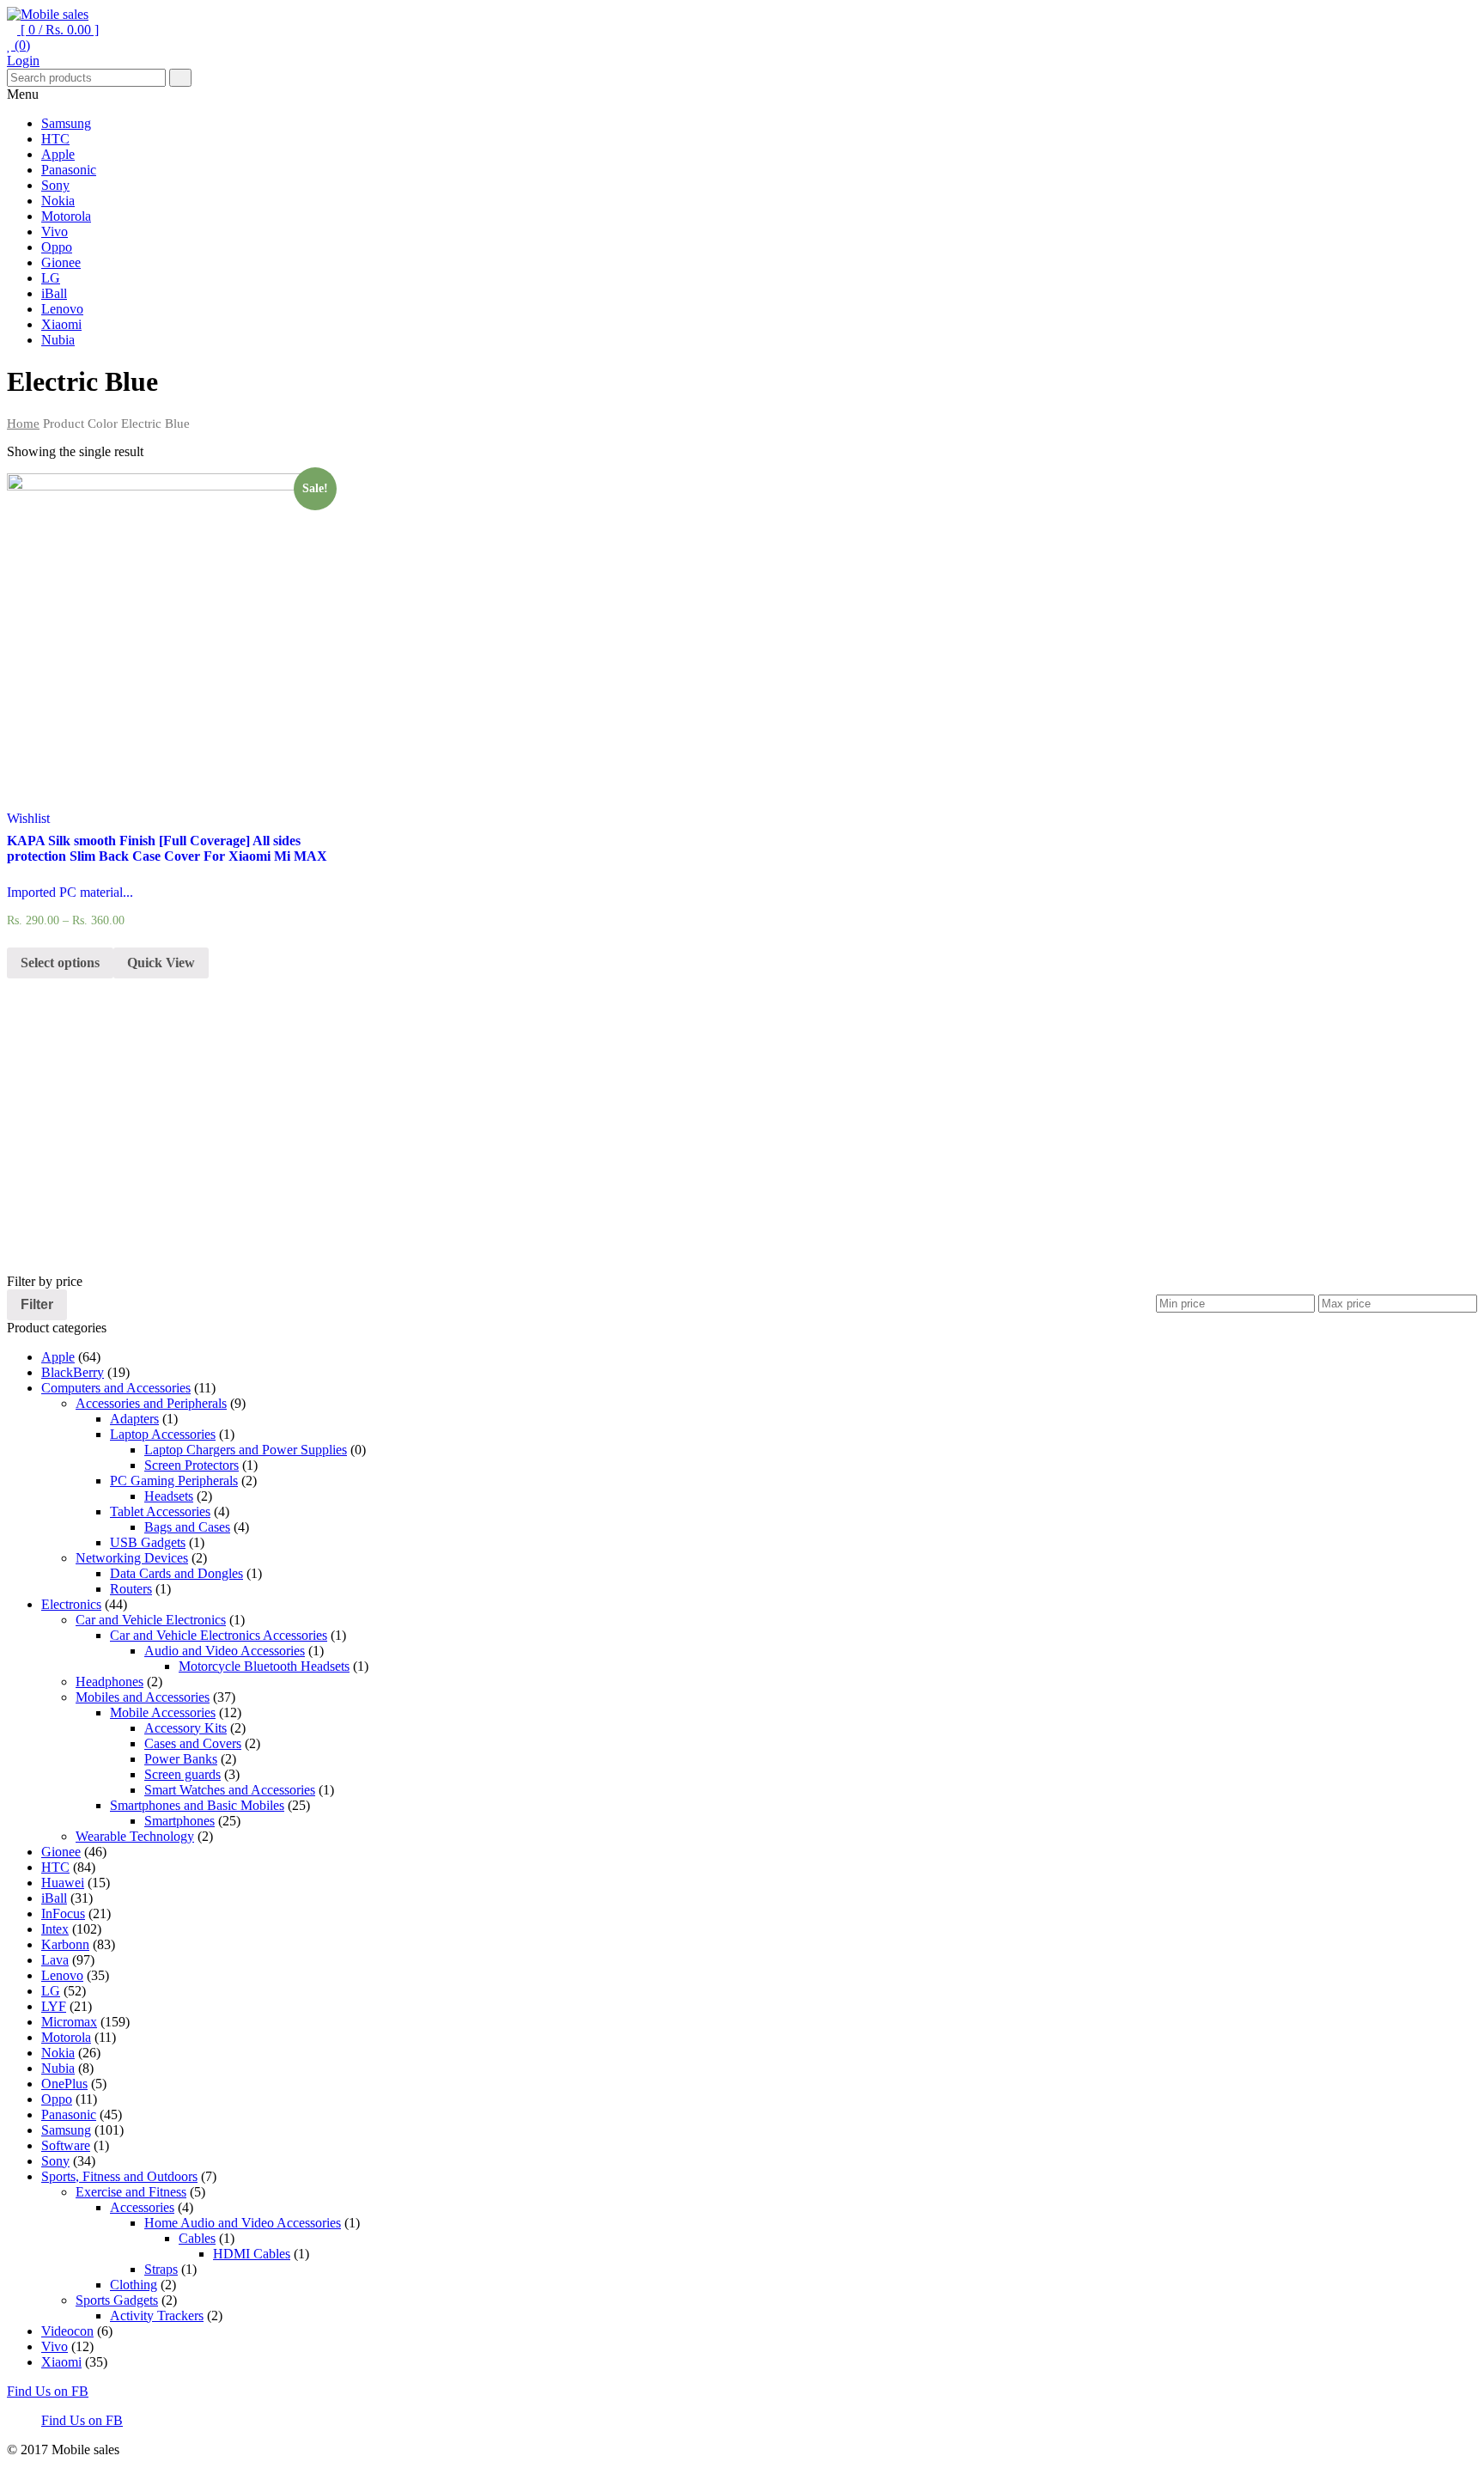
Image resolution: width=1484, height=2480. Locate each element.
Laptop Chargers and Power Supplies (246, 1450)
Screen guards (182, 1774)
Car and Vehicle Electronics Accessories (219, 1635)
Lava (55, 1960)
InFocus (63, 1913)
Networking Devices (132, 1558)
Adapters (134, 1419)
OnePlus (64, 2084)
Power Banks (181, 1759)
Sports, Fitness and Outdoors (119, 2176)
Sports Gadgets (117, 2300)
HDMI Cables (252, 2254)
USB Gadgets (148, 1542)
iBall (54, 293)
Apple (58, 154)
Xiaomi (61, 324)
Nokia (58, 201)
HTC (55, 139)
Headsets (169, 1496)
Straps (161, 2269)
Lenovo (62, 309)
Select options (60, 963)
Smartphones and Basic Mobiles (197, 1805)
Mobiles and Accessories (143, 1697)
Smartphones (179, 1821)
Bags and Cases (187, 1527)
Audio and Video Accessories (225, 1651)
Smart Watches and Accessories (230, 1790)
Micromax (69, 2022)
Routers (131, 1589)
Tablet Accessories (160, 1511)
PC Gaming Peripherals (174, 1481)
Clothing (134, 2285)
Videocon (67, 2331)
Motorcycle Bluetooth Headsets (264, 1666)
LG (51, 278)
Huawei (63, 1883)
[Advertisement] (522, 1154)
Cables (197, 2238)
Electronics (71, 1604)
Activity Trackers (157, 2315)
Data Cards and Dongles (176, 1573)
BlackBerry (73, 1372)
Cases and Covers (193, 1743)
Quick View (161, 963)
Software (66, 2145)
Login (23, 61)
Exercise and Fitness (131, 2192)
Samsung (66, 123)
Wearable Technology (135, 1836)
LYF (54, 2006)
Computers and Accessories (116, 1388)
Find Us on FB (48, 2391)
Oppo (57, 247)
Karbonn (65, 1944)
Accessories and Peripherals (151, 1403)
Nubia (58, 340)
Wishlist (28, 818)
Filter (37, 1304)
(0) (21, 45)
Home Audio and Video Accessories (243, 2223)
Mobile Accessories (163, 1712)
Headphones (109, 1682)
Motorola (66, 216)
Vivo (55, 232)
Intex (55, 1929)
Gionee (61, 262)
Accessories (142, 2207)
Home (23, 423)
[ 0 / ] (58, 30)
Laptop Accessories (163, 1434)
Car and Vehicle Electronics (151, 1620)
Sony (55, 185)
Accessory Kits (185, 1728)
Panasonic (69, 170)
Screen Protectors (192, 1465)
